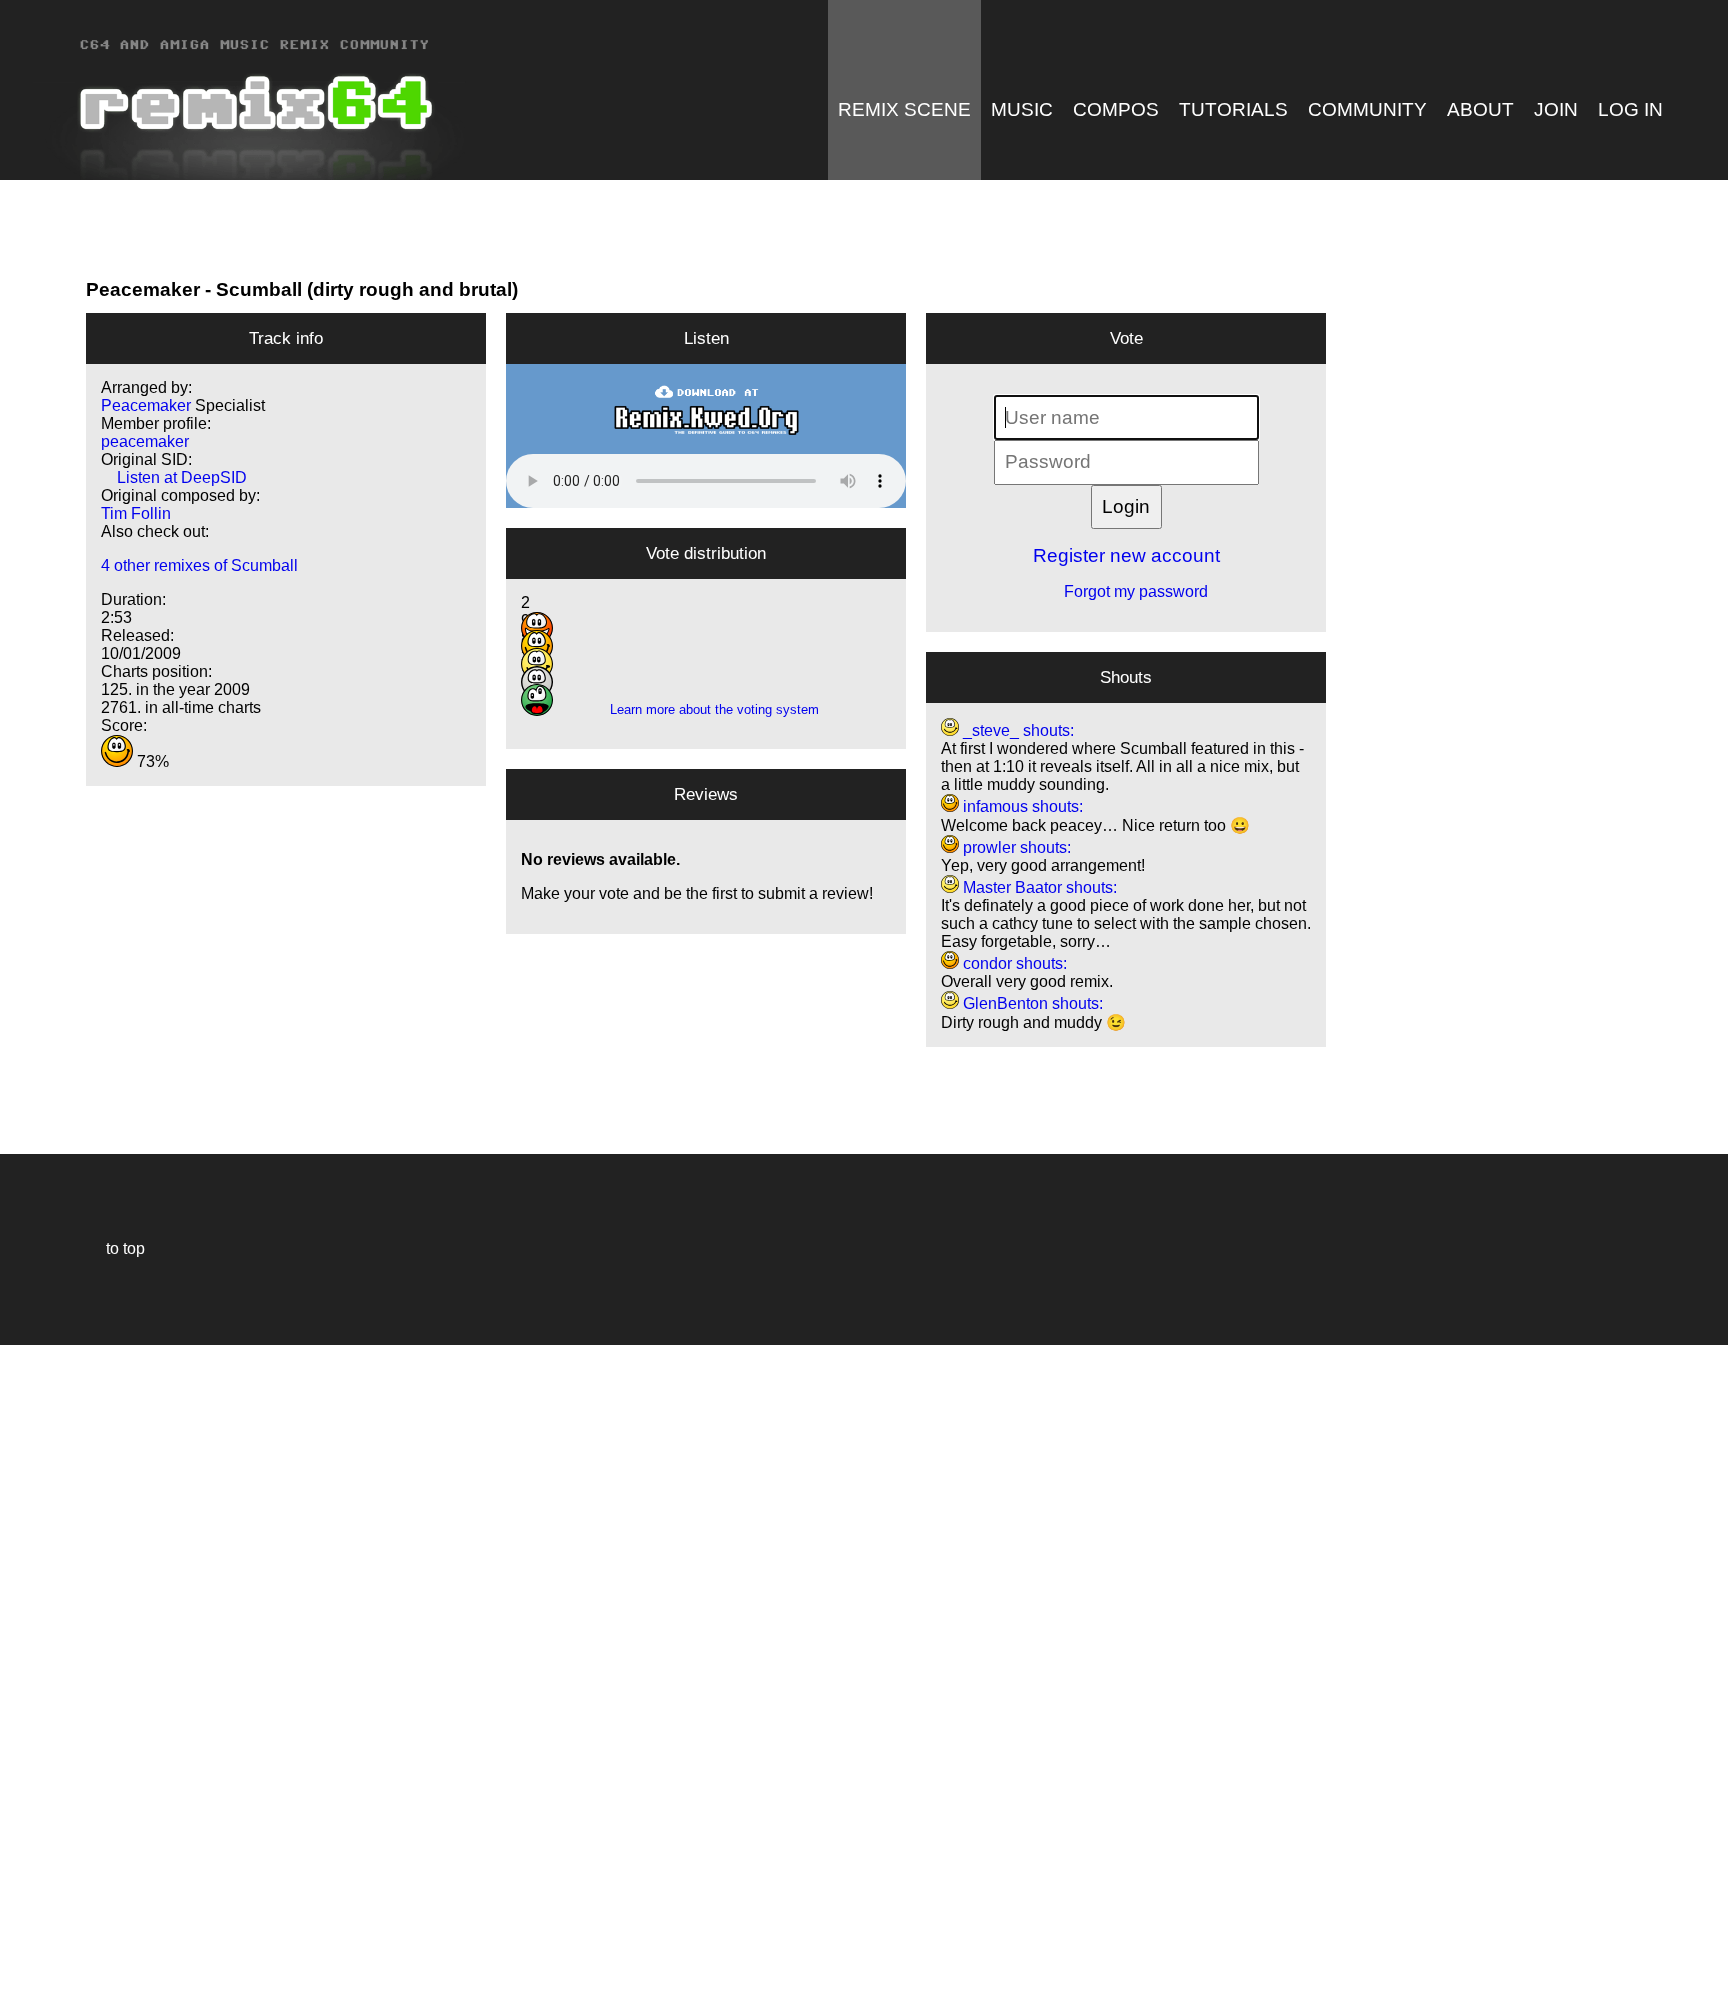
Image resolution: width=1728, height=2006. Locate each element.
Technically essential (40, 1673)
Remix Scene (904, 109)
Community (1367, 109)
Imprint (24, 1960)
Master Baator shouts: (1038, 887)
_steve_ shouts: (1016, 730)
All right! (21, 1929)
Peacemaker (143, 289)
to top (115, 1248)
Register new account (1126, 555)
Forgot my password (1126, 591)
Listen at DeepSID (174, 477)
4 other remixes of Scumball (199, 565)
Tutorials (1233, 109)
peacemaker (145, 441)
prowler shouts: (1015, 847)
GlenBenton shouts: (1031, 1003)
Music (1022, 109)
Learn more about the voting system (706, 709)
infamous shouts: (1021, 806)
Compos (1116, 109)
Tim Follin (136, 513)
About (1480, 109)
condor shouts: (1013, 963)
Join (1556, 109)
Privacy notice (26, 1987)
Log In (1630, 109)
